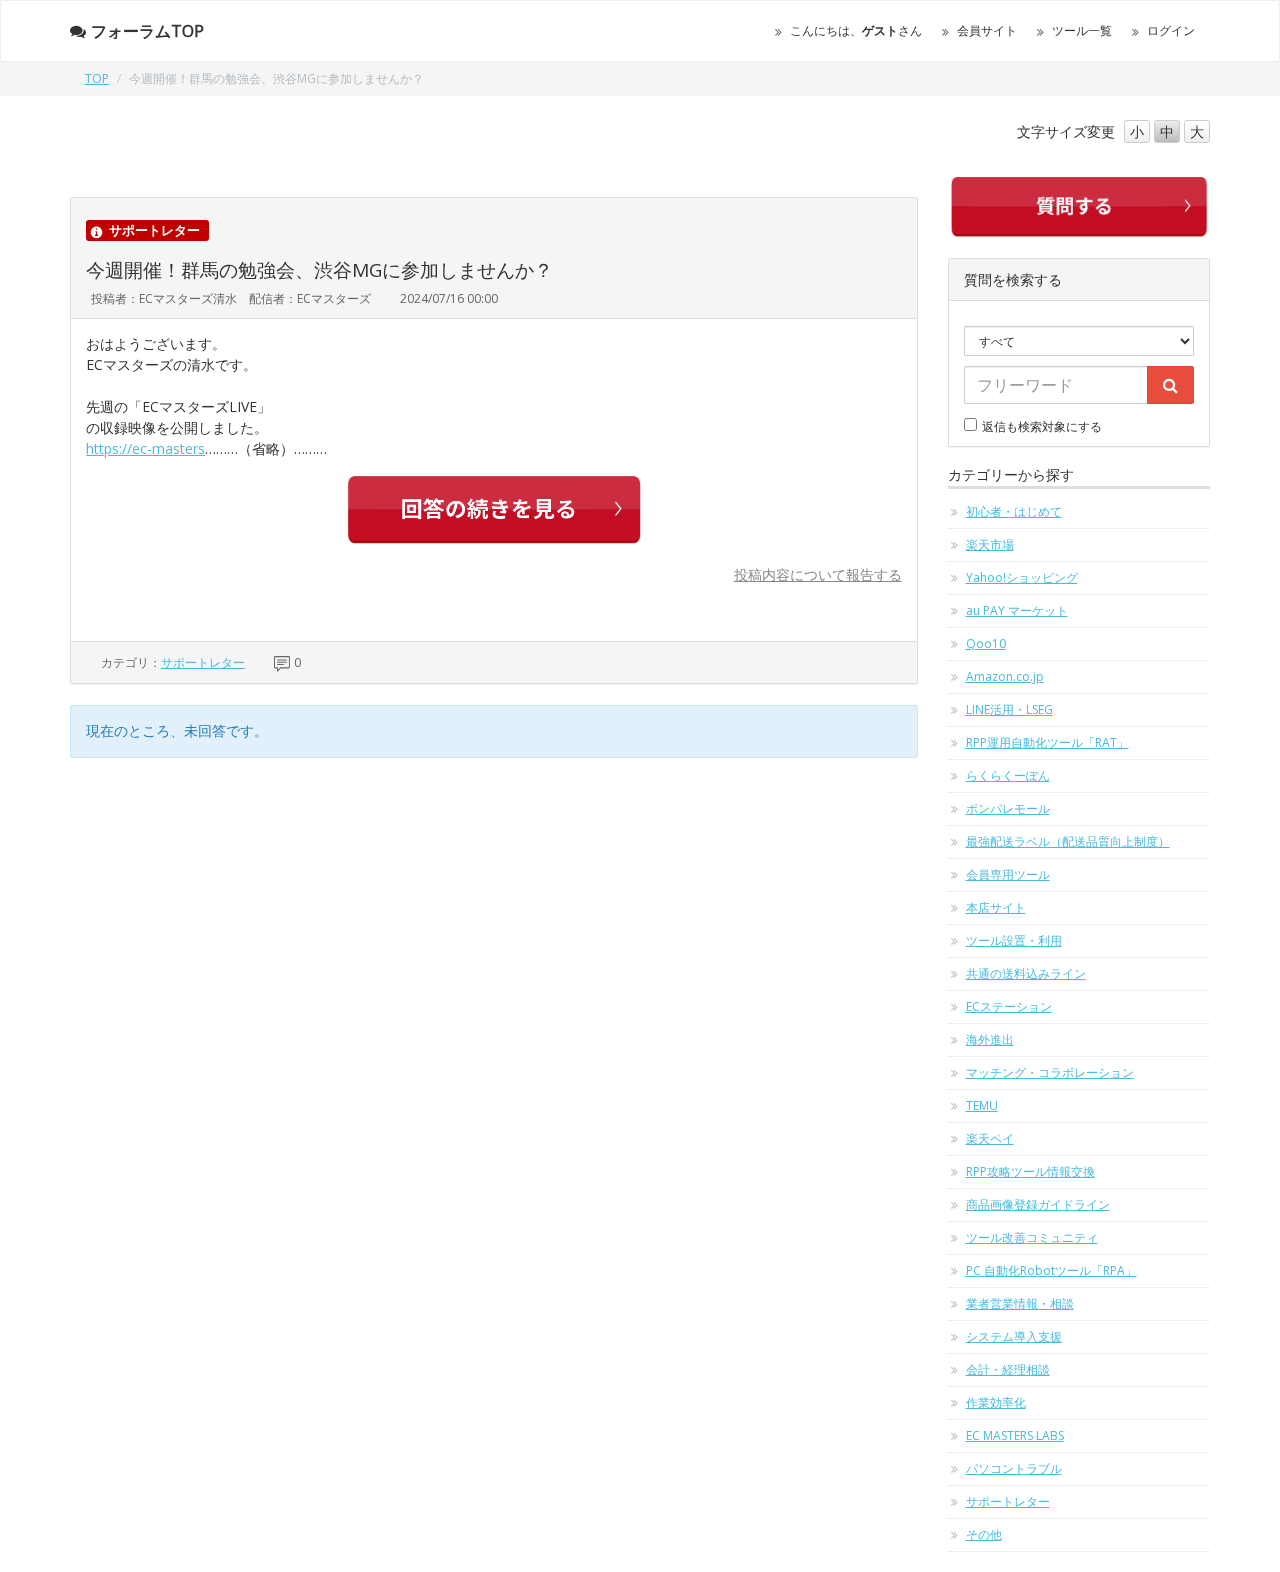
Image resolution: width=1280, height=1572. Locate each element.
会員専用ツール (1008, 874)
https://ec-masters (145, 448)
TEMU (982, 1105)
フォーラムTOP (147, 31)
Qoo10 (986, 643)
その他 (984, 1534)
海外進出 (990, 1039)
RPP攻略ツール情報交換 (1030, 1171)
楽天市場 (990, 544)
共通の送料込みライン (1026, 973)
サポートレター (203, 662)
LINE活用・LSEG (1009, 709)
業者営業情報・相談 (1020, 1303)
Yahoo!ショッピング (1022, 577)
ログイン (1171, 30)
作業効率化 (996, 1402)
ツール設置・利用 (1014, 940)
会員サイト (987, 30)
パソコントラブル (1014, 1468)
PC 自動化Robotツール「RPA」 (1051, 1270)
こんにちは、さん (856, 30)
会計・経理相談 (1008, 1369)
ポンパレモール (1008, 808)
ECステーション (1009, 1006)
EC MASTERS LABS (1015, 1435)
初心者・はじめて (1014, 511)
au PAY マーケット (1017, 610)
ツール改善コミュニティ (1032, 1237)
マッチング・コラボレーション (1050, 1072)
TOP (97, 78)
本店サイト (996, 907)
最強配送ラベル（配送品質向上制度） (1068, 841)
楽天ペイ (990, 1138)
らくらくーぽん (1008, 775)
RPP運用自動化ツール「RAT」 (1047, 742)
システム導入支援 (1014, 1336)
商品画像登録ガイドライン (1038, 1204)
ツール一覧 (1082, 30)
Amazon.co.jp (1005, 676)
